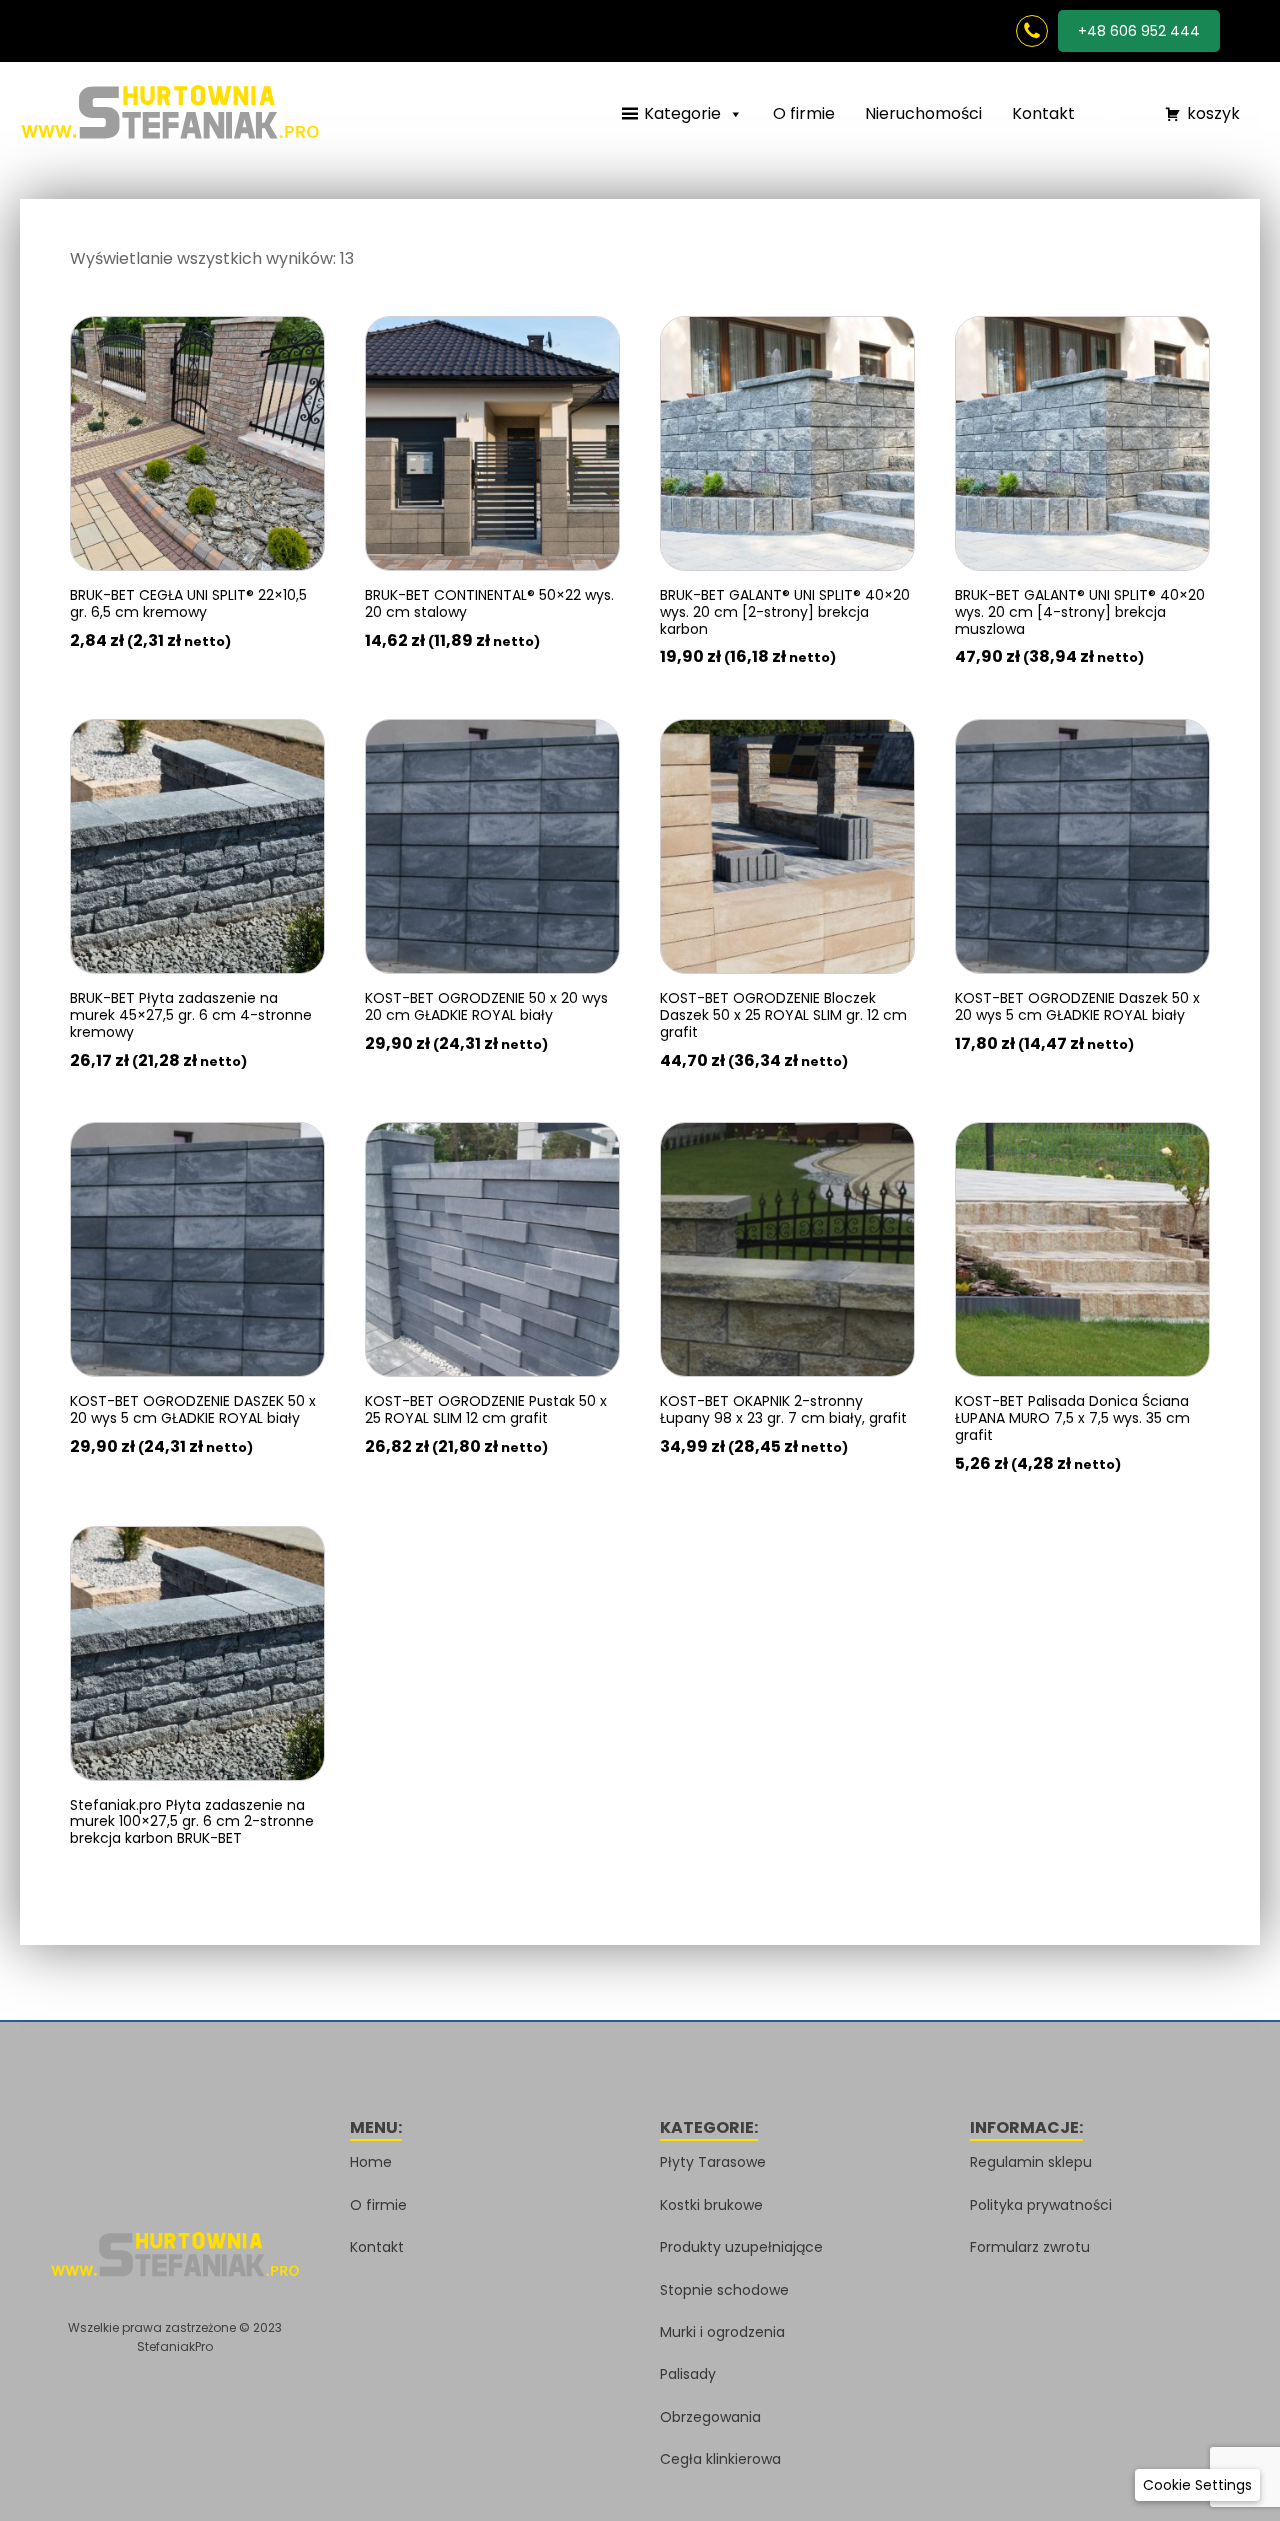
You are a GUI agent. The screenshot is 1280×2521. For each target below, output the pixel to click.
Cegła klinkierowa (720, 2459)
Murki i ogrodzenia (722, 2332)
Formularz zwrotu (1030, 2247)
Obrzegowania (710, 2417)
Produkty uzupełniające (741, 2247)
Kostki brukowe (711, 2205)
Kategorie (682, 113)
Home (371, 2162)
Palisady (688, 2374)
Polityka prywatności (1041, 2205)
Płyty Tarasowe (713, 2162)
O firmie (804, 113)
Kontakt (1043, 113)
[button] (1110, 115)
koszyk (1213, 113)
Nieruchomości (923, 113)
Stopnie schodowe (724, 2290)
